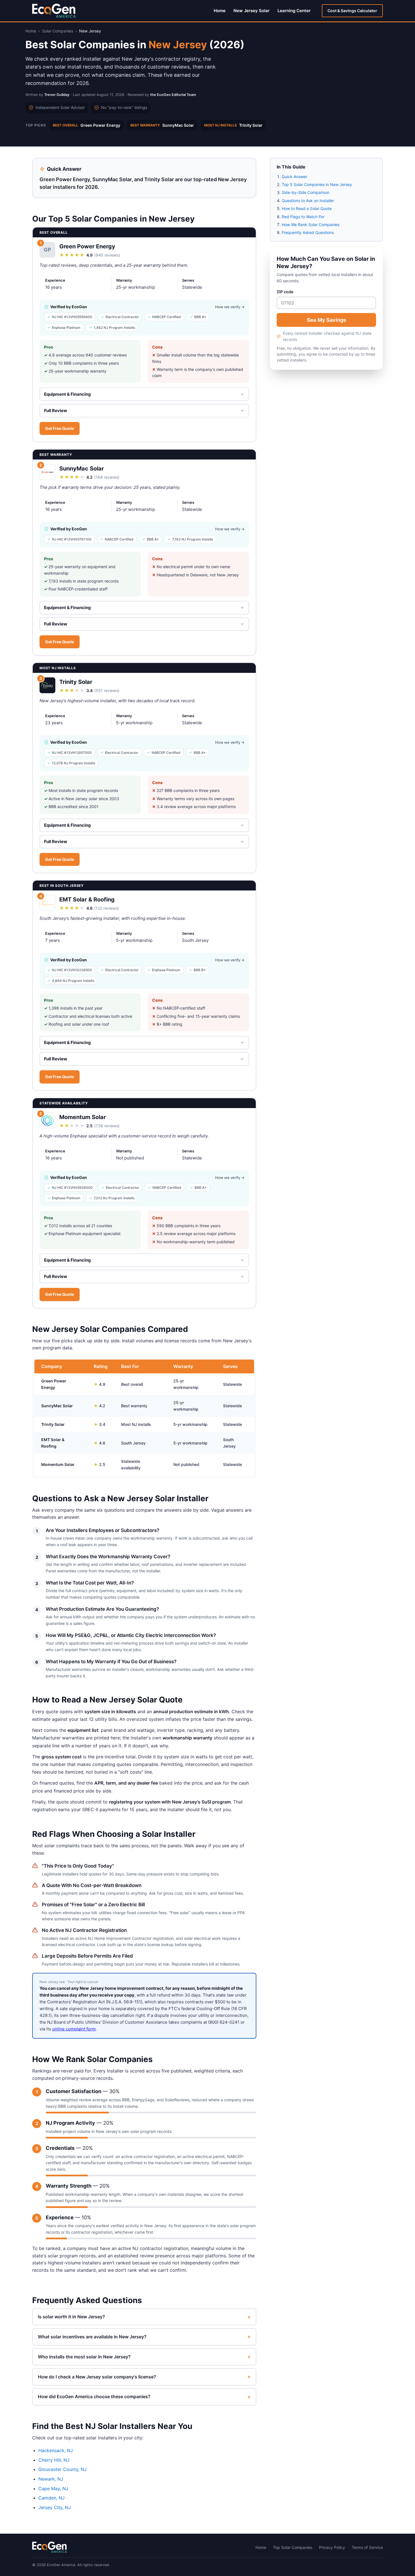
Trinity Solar (233, 125)
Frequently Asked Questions (308, 232)
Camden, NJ (52, 2498)
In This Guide (291, 167)
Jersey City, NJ (55, 2507)
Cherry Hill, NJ (54, 2460)
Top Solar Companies (293, 2547)
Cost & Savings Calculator (352, 11)
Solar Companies (58, 31)
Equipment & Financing (67, 394)
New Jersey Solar (252, 11)
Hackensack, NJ (56, 2450)
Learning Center (294, 11)
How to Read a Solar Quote (307, 208)
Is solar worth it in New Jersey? (144, 2317)
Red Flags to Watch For (303, 217)
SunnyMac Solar (162, 125)
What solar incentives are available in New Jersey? (144, 2337)
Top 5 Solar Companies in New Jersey (317, 184)
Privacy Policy (332, 2547)
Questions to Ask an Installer (308, 201)
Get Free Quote (60, 428)
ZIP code (285, 292)
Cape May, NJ (53, 2489)
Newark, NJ (51, 2479)
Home (220, 11)
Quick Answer (294, 177)
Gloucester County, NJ (63, 2469)
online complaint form (74, 2029)
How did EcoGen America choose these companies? (144, 2397)
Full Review (56, 411)
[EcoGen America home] (54, 11)
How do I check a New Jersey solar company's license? (144, 2377)
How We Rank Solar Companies (311, 225)
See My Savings (326, 320)
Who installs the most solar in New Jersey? (144, 2357)
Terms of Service (367, 2547)
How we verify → (230, 307)
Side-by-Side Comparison (306, 192)
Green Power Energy (87, 125)
